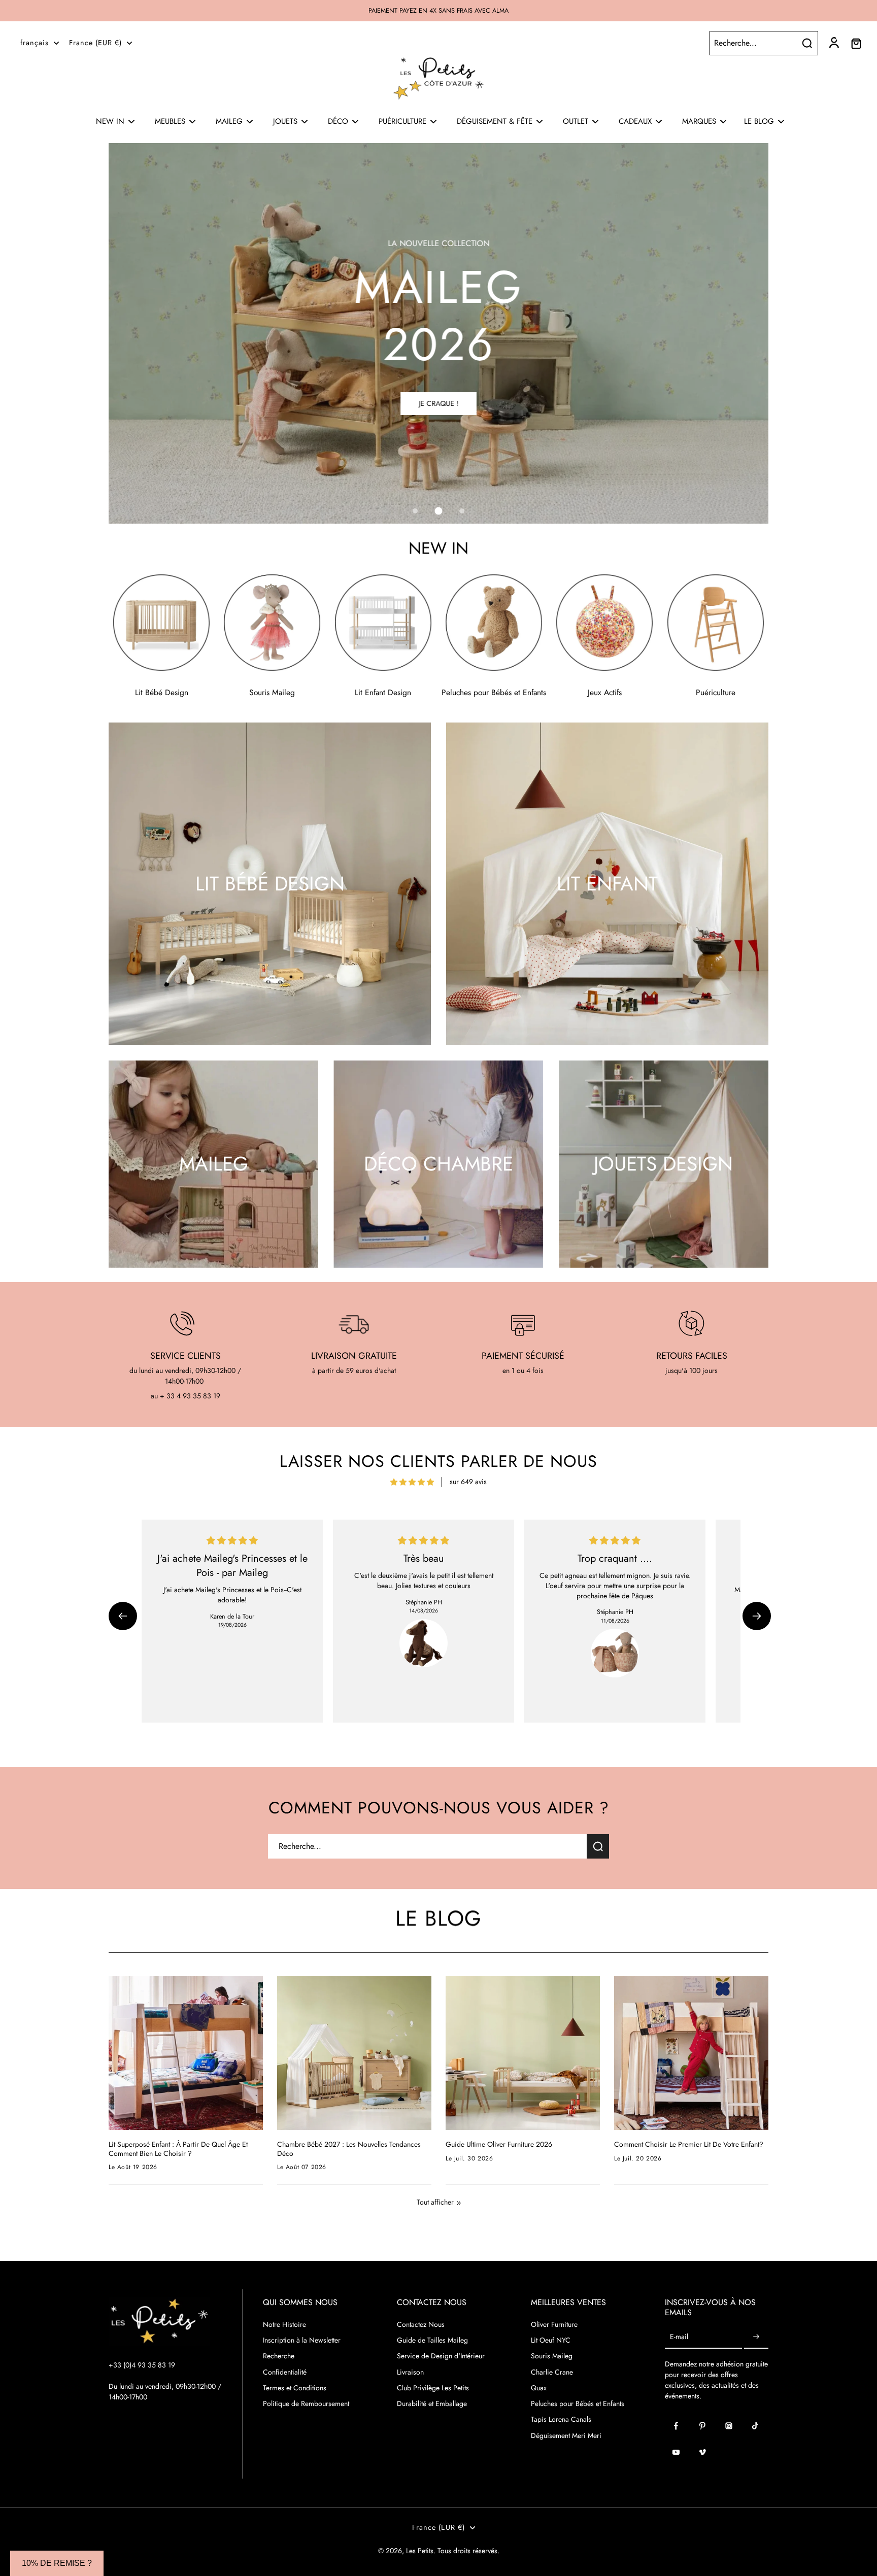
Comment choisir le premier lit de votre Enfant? (689, 2145)
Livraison (410, 2372)
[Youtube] (676, 2452)
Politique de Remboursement (306, 2404)
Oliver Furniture (554, 2325)
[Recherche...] (807, 43)
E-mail (679, 2337)
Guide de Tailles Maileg (432, 2340)
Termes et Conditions (295, 2388)
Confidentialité (285, 2372)
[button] (123, 1616)
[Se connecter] (833, 43)
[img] (412, 1482)
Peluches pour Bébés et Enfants (578, 2404)
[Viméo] (702, 2452)
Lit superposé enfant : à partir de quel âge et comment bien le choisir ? (178, 2149)
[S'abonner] (756, 2337)
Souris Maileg (552, 2356)
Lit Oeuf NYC (551, 2340)
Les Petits (420, 2551)
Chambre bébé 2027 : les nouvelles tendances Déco (349, 2149)
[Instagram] (729, 2426)
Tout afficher (435, 2202)
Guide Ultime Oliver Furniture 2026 (499, 2145)
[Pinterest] (702, 2426)
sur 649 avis (468, 1482)
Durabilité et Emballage (432, 2404)
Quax (539, 2388)
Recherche (279, 2356)
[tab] (415, 511)
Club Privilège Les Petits (433, 2388)
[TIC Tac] (755, 2426)
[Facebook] (676, 2426)
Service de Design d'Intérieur (441, 2356)
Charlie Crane (552, 2372)
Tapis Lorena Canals (561, 2419)
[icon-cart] (856, 43)
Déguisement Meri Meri (566, 2436)
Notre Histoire (284, 2325)
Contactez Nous (421, 2325)
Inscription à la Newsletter (302, 2340)
